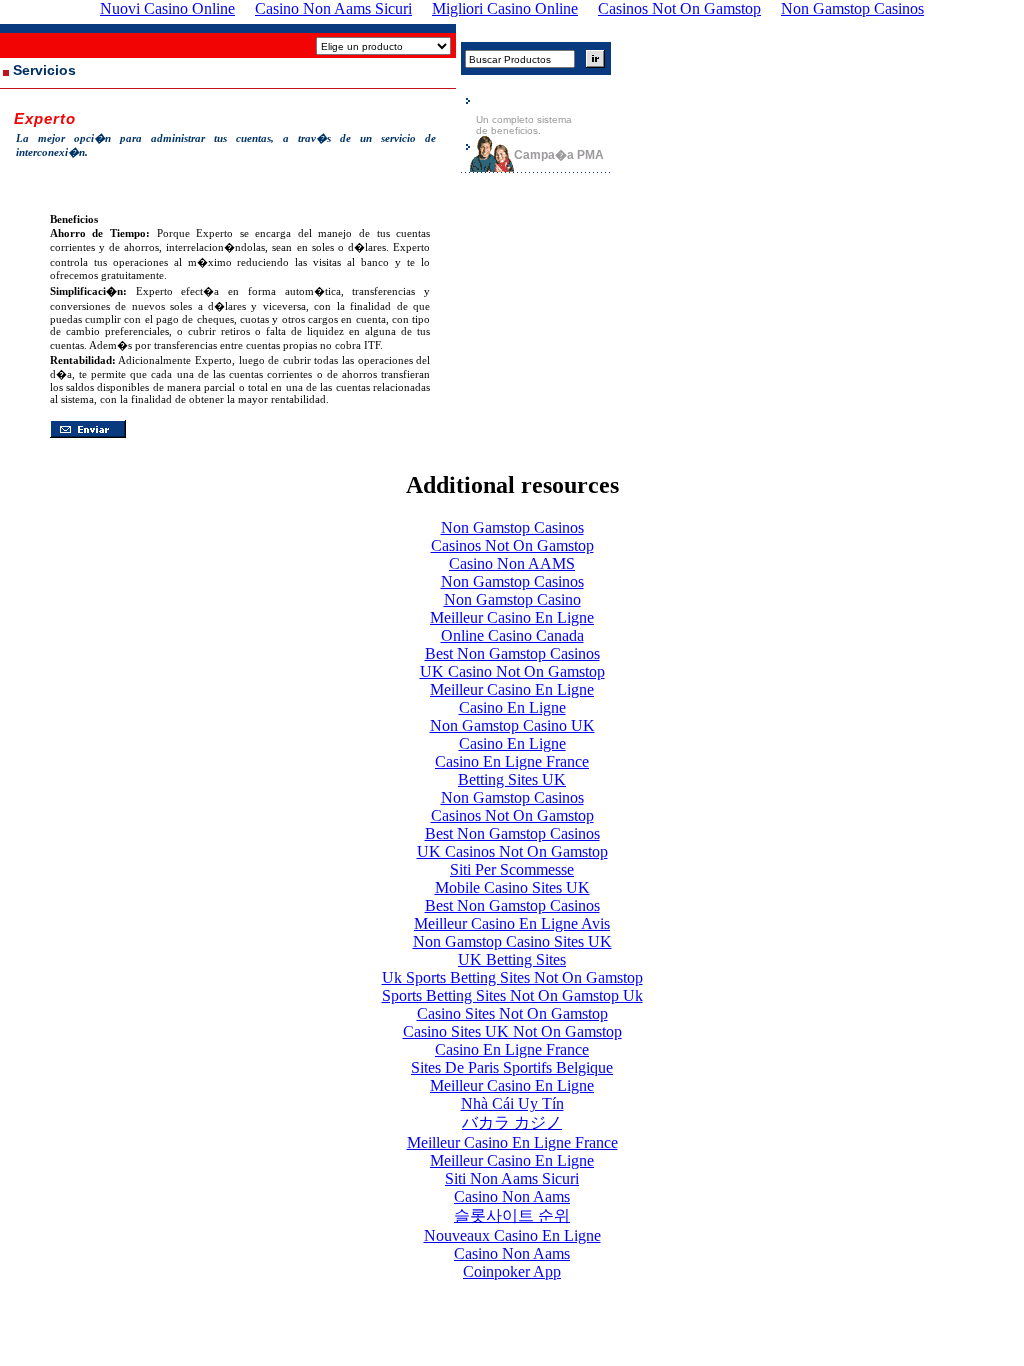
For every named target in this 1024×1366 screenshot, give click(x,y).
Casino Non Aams (512, 1196)
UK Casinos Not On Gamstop (512, 851)
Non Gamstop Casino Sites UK (512, 941)
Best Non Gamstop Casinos (512, 653)
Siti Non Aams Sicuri (512, 1178)
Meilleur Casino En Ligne (512, 617)
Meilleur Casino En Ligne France (512, 1142)
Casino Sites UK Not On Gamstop (512, 1031)
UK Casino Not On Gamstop (512, 671)
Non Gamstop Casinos (512, 527)
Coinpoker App (512, 1271)
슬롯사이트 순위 (512, 1215)
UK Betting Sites (512, 959)
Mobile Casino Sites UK (512, 887)
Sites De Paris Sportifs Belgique (512, 1067)
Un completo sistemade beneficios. (524, 125)
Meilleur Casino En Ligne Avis (512, 923)
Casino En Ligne (512, 707)
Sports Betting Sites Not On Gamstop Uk (512, 995)
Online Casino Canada (512, 635)
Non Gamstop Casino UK (512, 725)
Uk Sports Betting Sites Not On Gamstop (512, 977)
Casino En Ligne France (512, 761)
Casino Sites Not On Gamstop (512, 1013)
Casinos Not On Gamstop (512, 545)
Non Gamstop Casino (512, 599)
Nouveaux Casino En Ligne (512, 1235)
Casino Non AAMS (512, 563)
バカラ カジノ (512, 1122)
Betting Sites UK (512, 779)
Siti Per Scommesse (512, 869)
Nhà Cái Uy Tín (512, 1103)
